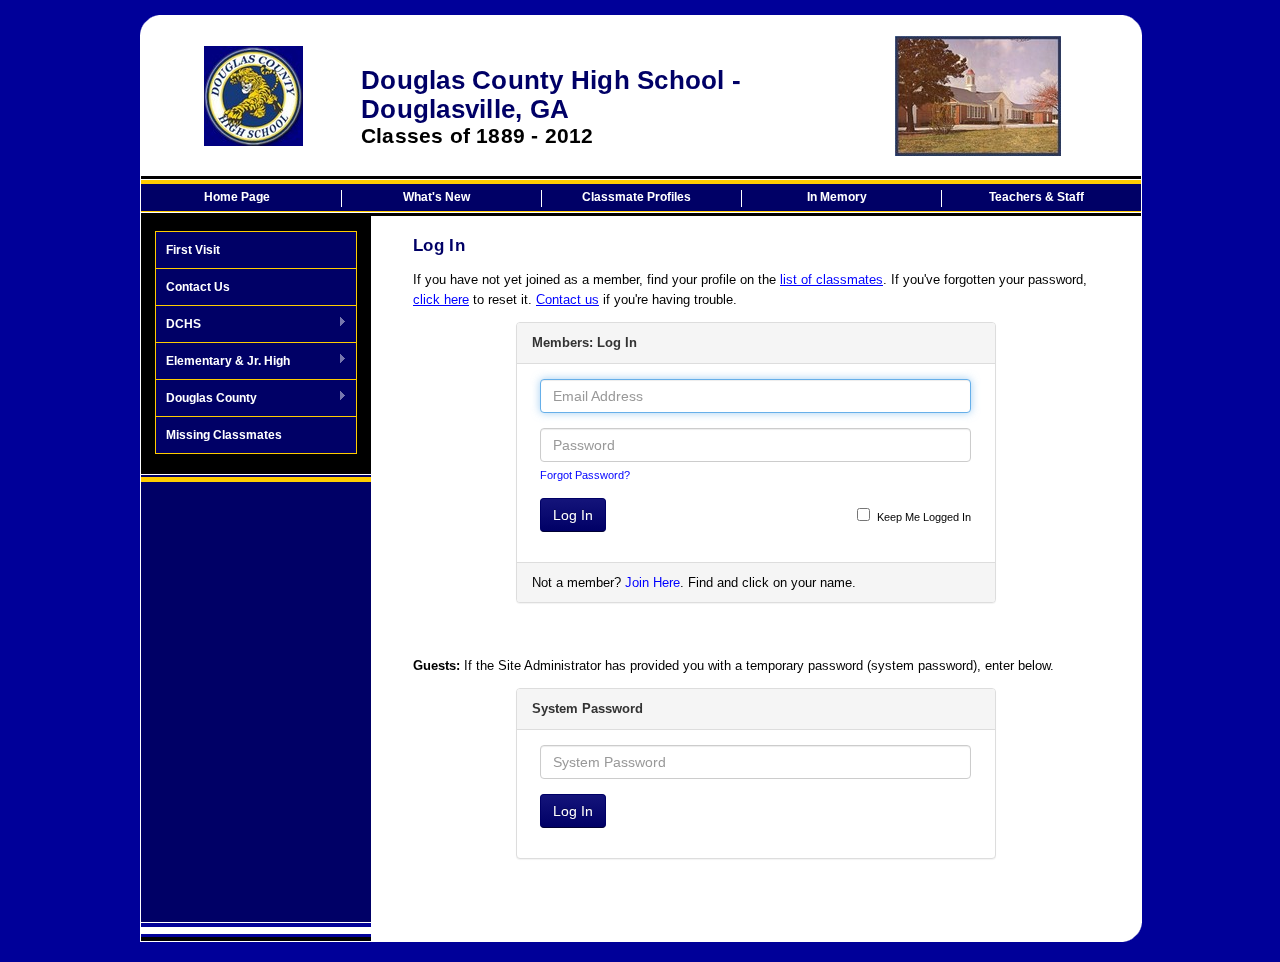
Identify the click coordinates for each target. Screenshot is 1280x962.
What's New (436, 197)
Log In (573, 515)
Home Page (237, 197)
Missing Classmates (224, 435)
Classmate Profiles (636, 197)
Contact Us (198, 287)
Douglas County (206, 399)
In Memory (837, 197)
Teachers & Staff (1036, 197)
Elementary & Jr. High (223, 362)
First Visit (193, 250)
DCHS (178, 325)
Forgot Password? (585, 475)
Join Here (652, 582)
